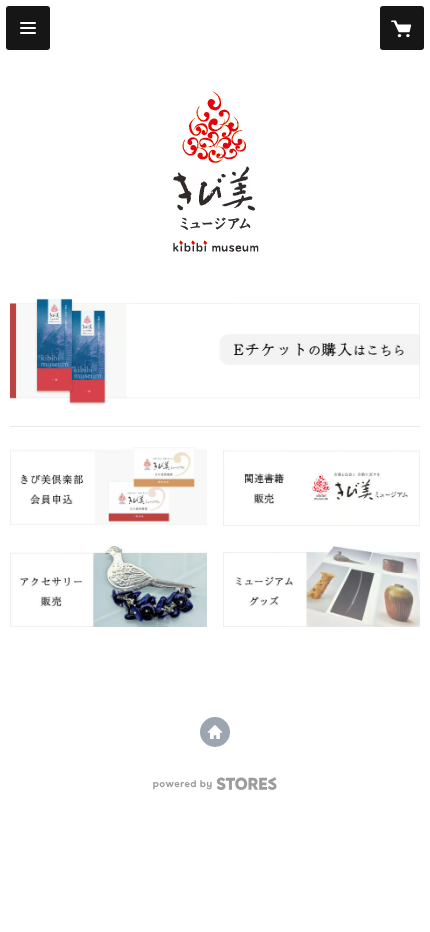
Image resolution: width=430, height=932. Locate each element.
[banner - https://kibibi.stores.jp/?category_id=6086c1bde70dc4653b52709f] (215, 352)
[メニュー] (28, 28)
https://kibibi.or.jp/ (215, 732)
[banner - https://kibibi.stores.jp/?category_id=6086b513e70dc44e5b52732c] (321, 486)
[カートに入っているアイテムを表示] (402, 28)
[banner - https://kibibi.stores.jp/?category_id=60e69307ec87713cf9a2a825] (108, 586)
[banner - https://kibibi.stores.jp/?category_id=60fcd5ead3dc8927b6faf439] (321, 586)
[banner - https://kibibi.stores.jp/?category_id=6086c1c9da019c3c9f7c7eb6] (108, 486)
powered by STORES (215, 789)
